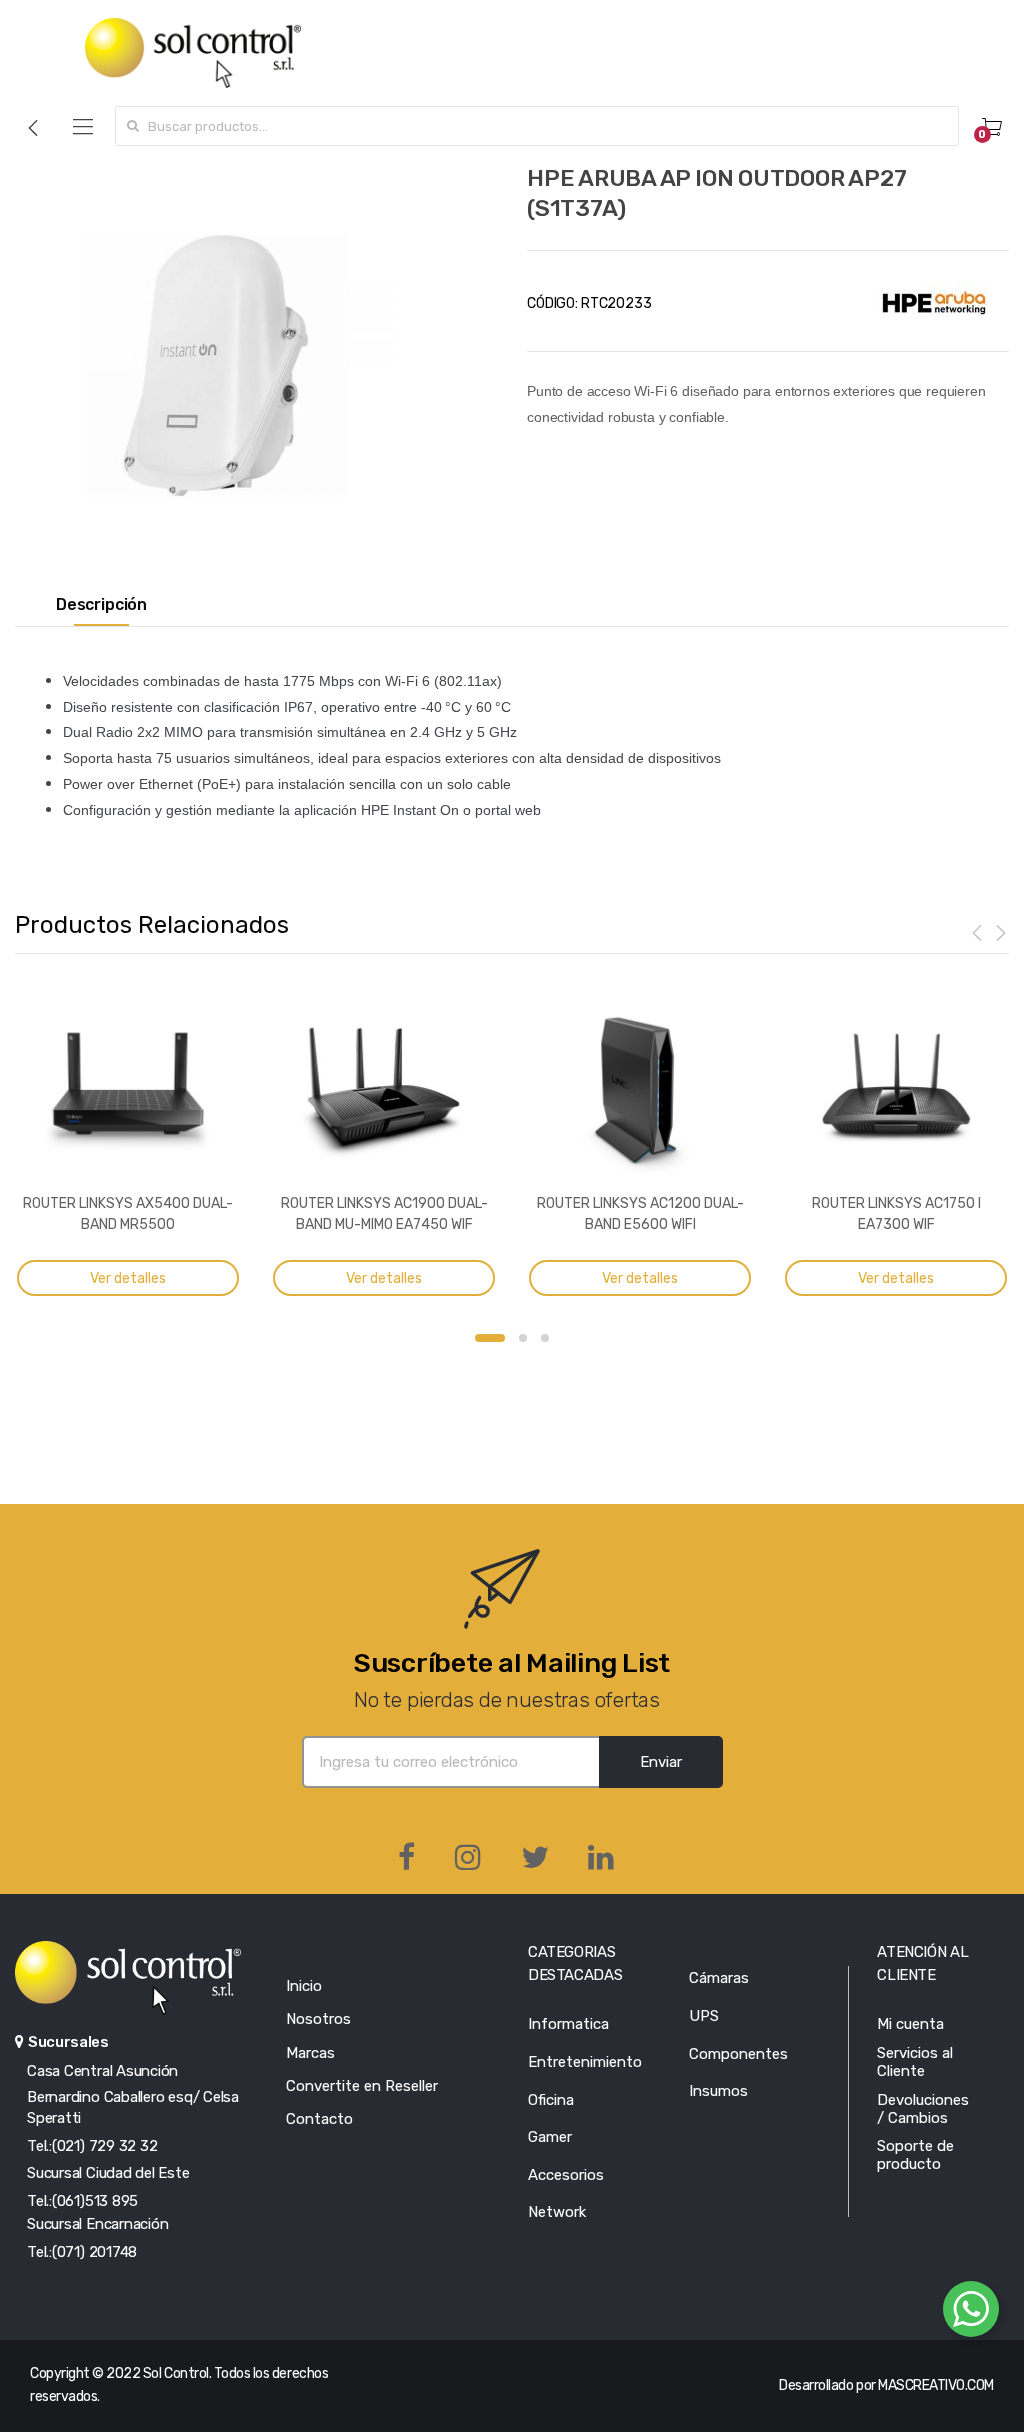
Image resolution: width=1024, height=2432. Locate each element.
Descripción (101, 605)
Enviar (661, 1762)
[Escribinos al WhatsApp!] (971, 2313)
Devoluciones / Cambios (923, 2109)
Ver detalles (128, 1278)
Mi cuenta (910, 2024)
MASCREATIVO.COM (936, 2385)
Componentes (738, 2054)
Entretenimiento (585, 2062)
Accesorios (566, 2175)
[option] (216, 365)
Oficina (551, 2100)
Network (557, 2212)
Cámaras (719, 1978)
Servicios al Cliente (915, 2062)
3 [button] (545, 1338)
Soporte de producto (915, 2155)
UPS (704, 2016)
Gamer (550, 2137)
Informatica (568, 2024)
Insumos (718, 2091)
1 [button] (490, 1338)
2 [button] (523, 1338)
